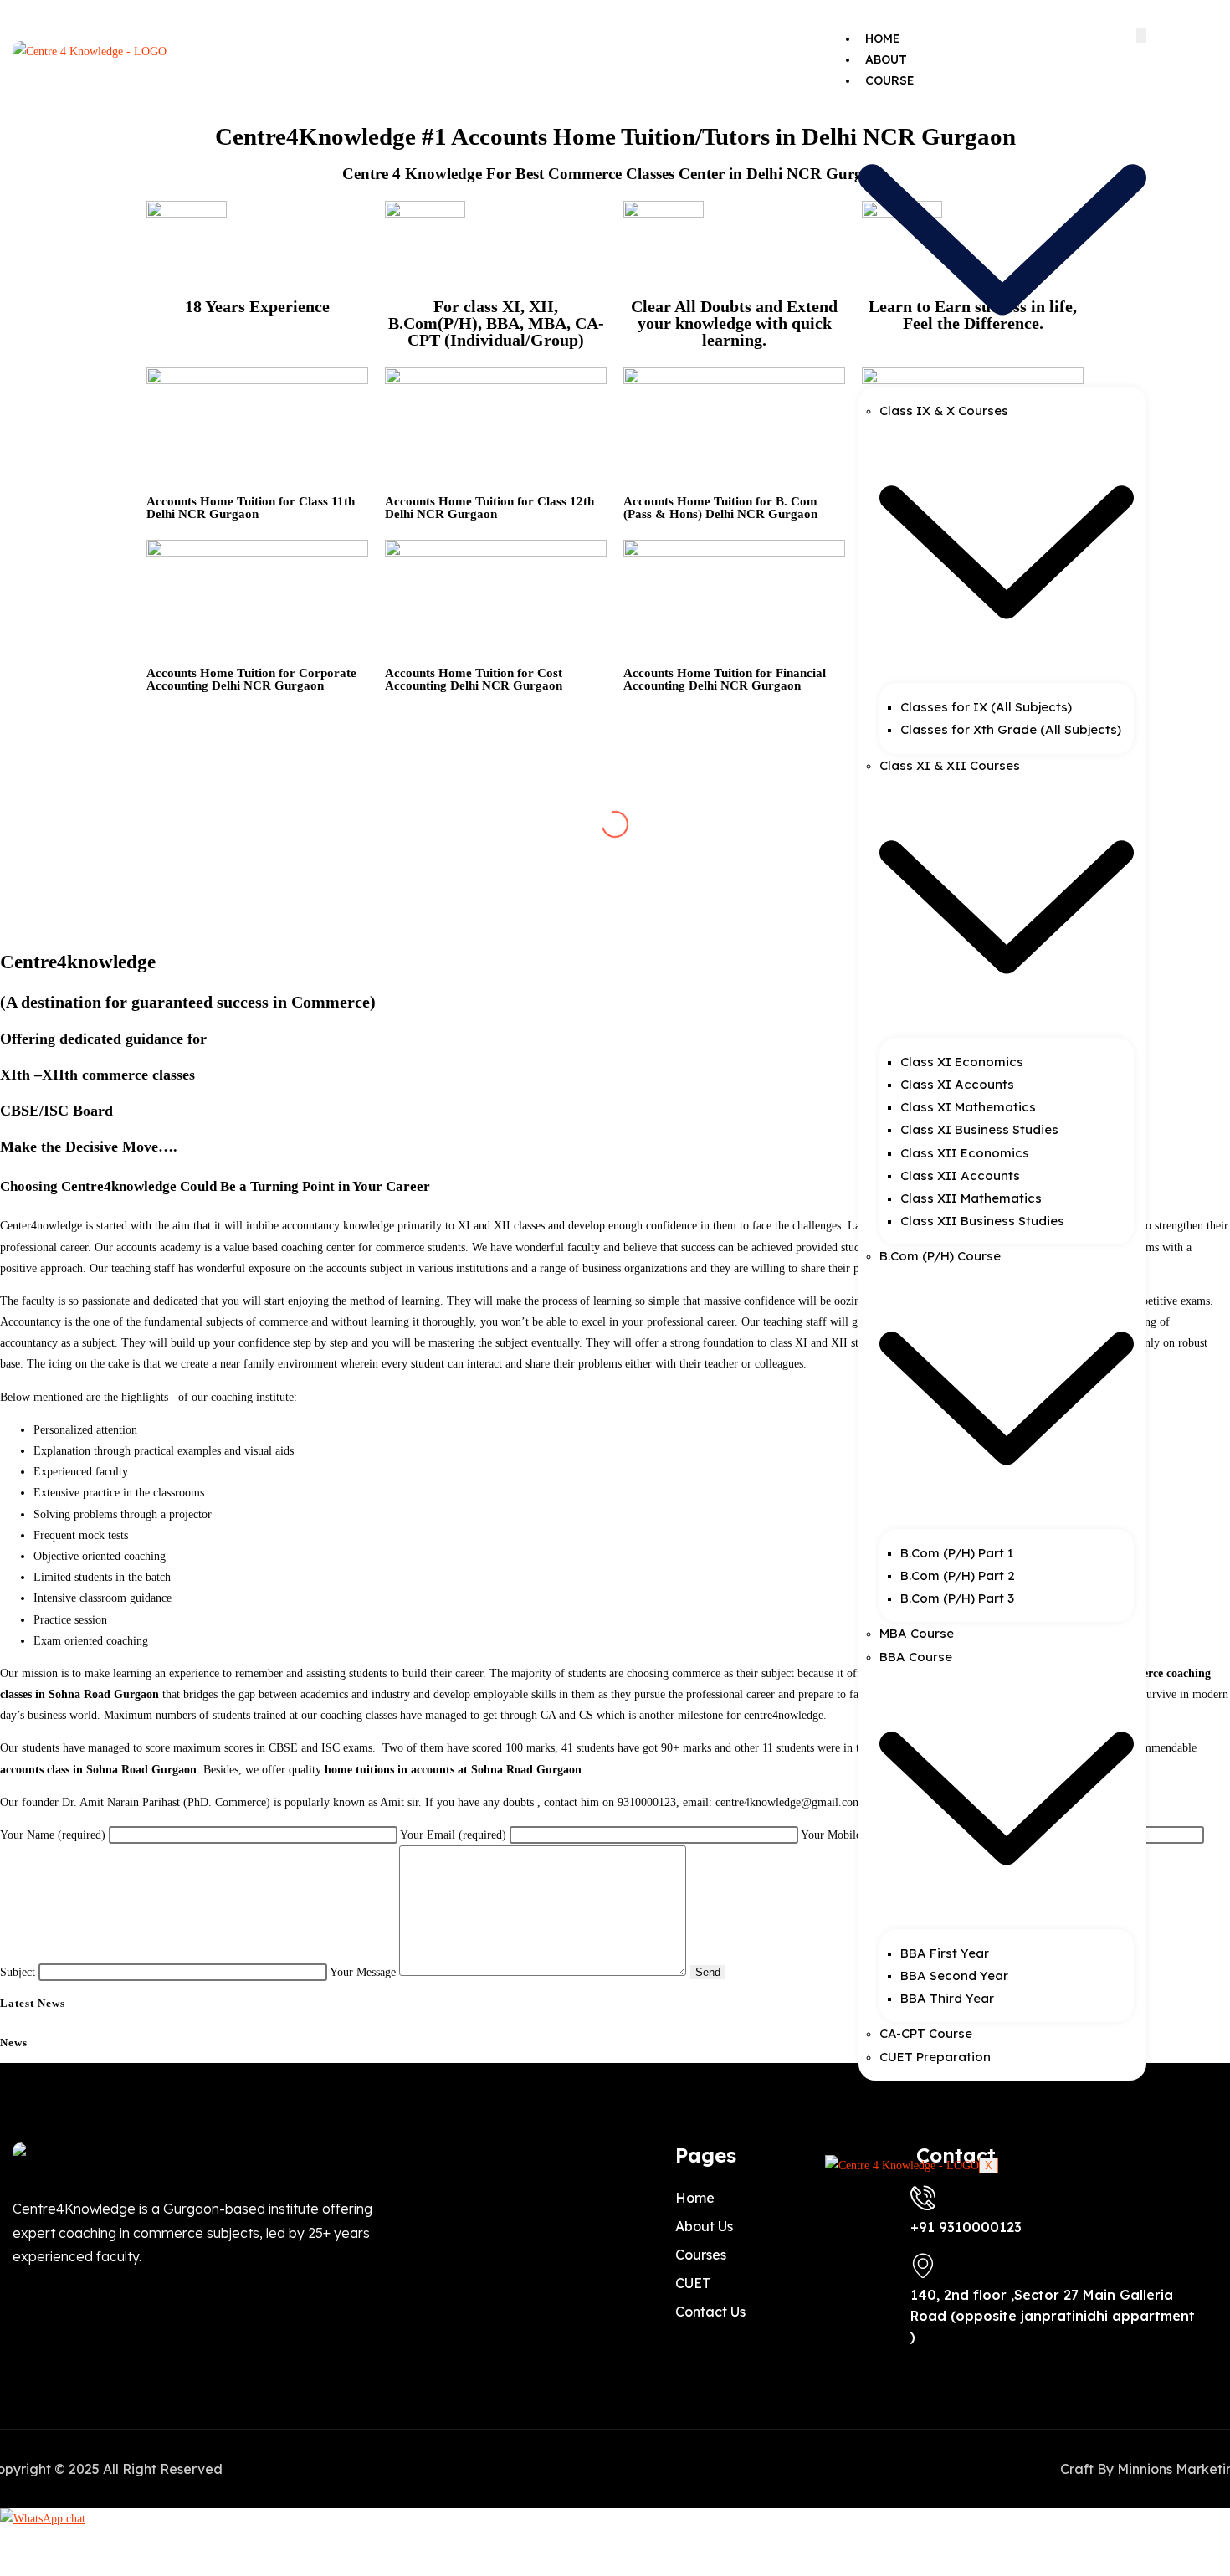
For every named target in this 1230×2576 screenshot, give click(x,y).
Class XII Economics (965, 1153)
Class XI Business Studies (979, 1129)
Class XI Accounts (957, 1084)
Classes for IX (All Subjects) (986, 707)
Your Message (364, 1972)
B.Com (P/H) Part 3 (957, 1598)
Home (883, 38)
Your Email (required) (455, 1835)
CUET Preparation (935, 2057)
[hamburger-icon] (1141, 36)
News (883, 2112)
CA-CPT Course (926, 2033)
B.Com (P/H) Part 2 (958, 1575)
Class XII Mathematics (971, 1198)
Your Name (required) (54, 1835)
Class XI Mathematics (968, 1107)
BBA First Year (945, 1953)
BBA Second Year (954, 1976)
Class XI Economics (962, 1062)
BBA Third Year (947, 1998)
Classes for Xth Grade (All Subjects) (1011, 729)
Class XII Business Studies (982, 1221)
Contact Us (905, 2132)
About (886, 59)
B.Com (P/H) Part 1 (957, 1553)
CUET (881, 2091)
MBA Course (917, 1633)
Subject (19, 1972)
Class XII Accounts (960, 1175)
